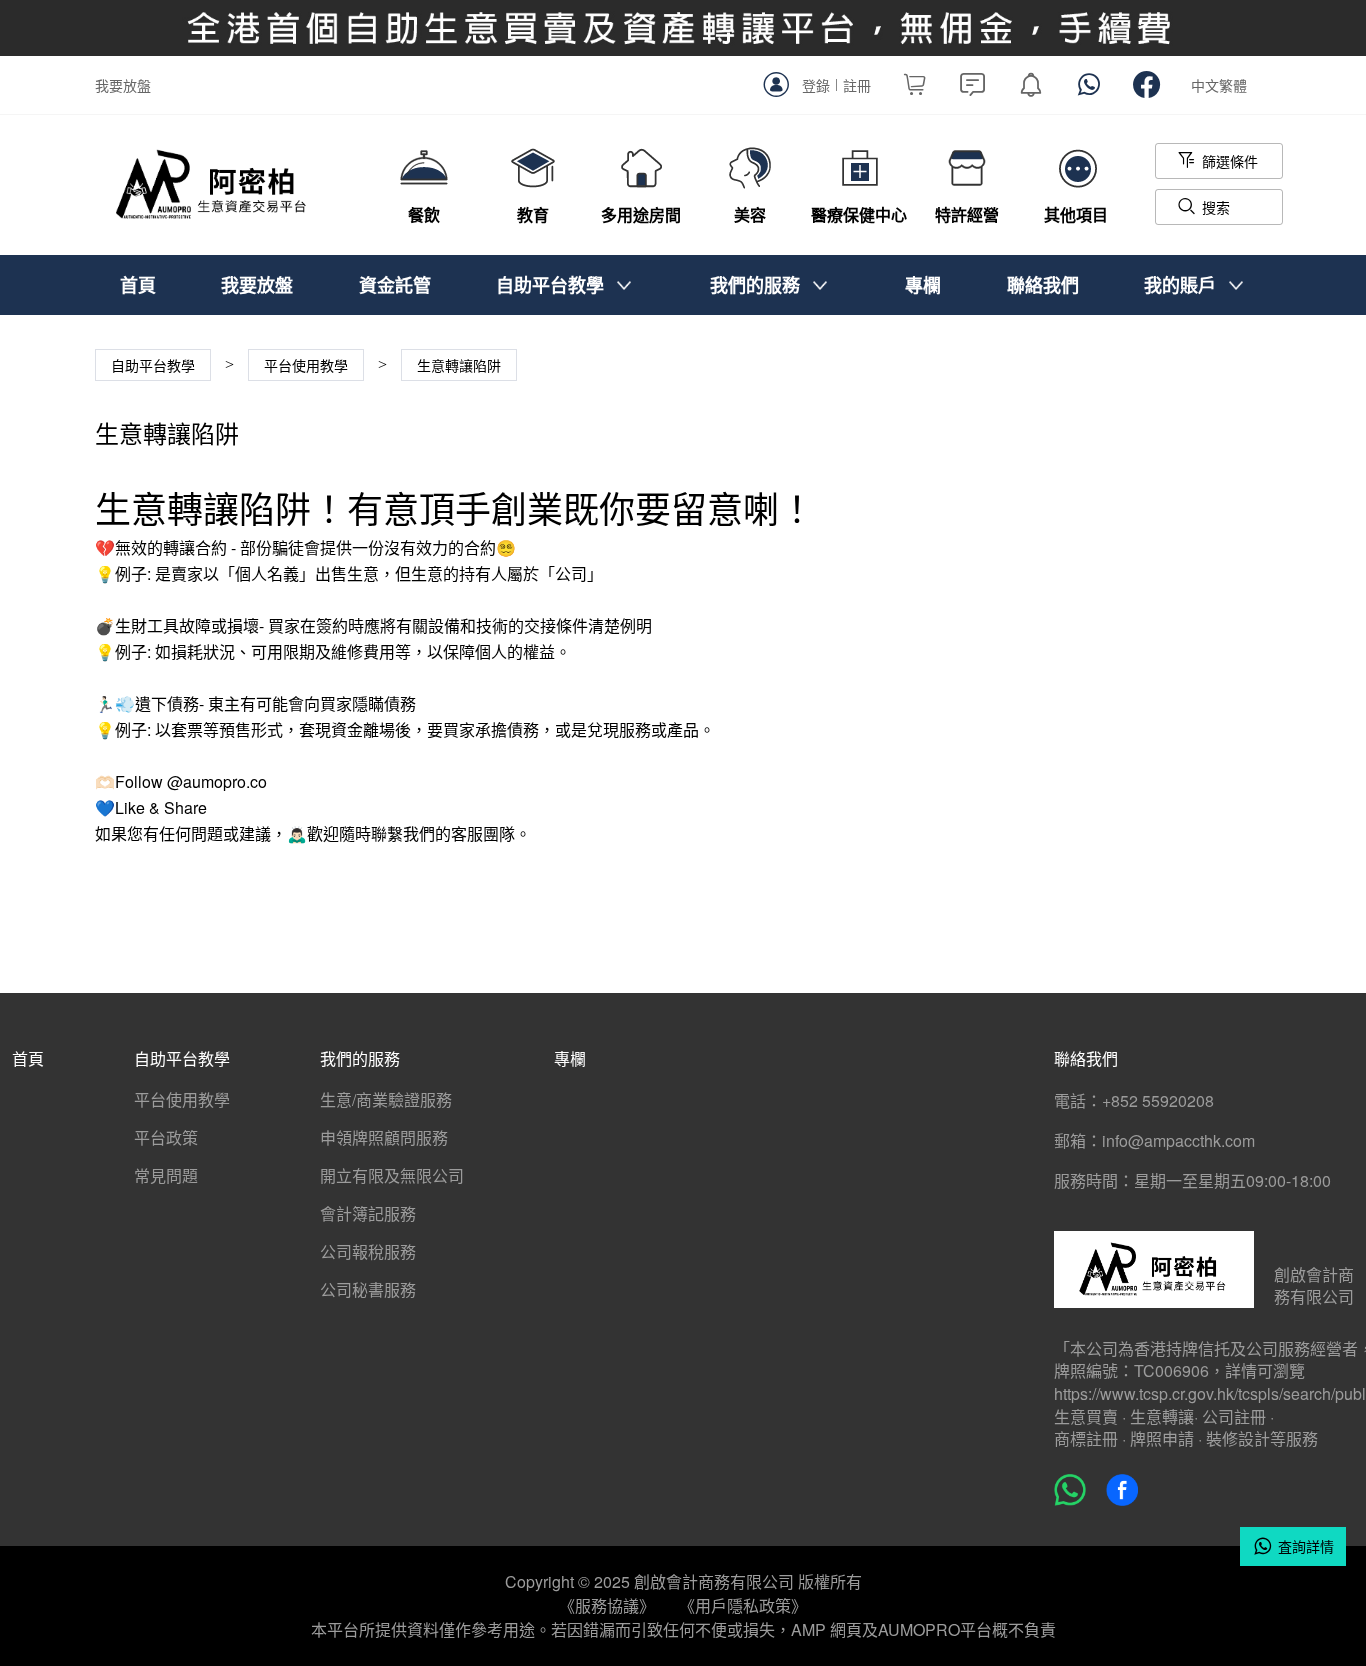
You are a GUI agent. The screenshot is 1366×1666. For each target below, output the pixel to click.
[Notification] (1031, 89)
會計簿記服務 (368, 1213)
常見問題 (166, 1175)
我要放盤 (123, 85)
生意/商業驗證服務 (386, 1099)
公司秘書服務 (368, 1289)
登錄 (816, 85)
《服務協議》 (607, 1605)
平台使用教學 (182, 1099)
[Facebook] (1147, 89)
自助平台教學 (550, 285)
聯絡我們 (1043, 285)
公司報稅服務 (368, 1251)
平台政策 (166, 1137)
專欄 (923, 285)
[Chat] (973, 89)
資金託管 (395, 285)
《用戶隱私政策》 (743, 1605)
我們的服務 (755, 285)
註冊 (857, 85)
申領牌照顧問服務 (384, 1137)
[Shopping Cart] (915, 89)
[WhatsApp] (1089, 89)
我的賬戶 (1180, 285)
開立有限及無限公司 (392, 1175)
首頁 (138, 285)
